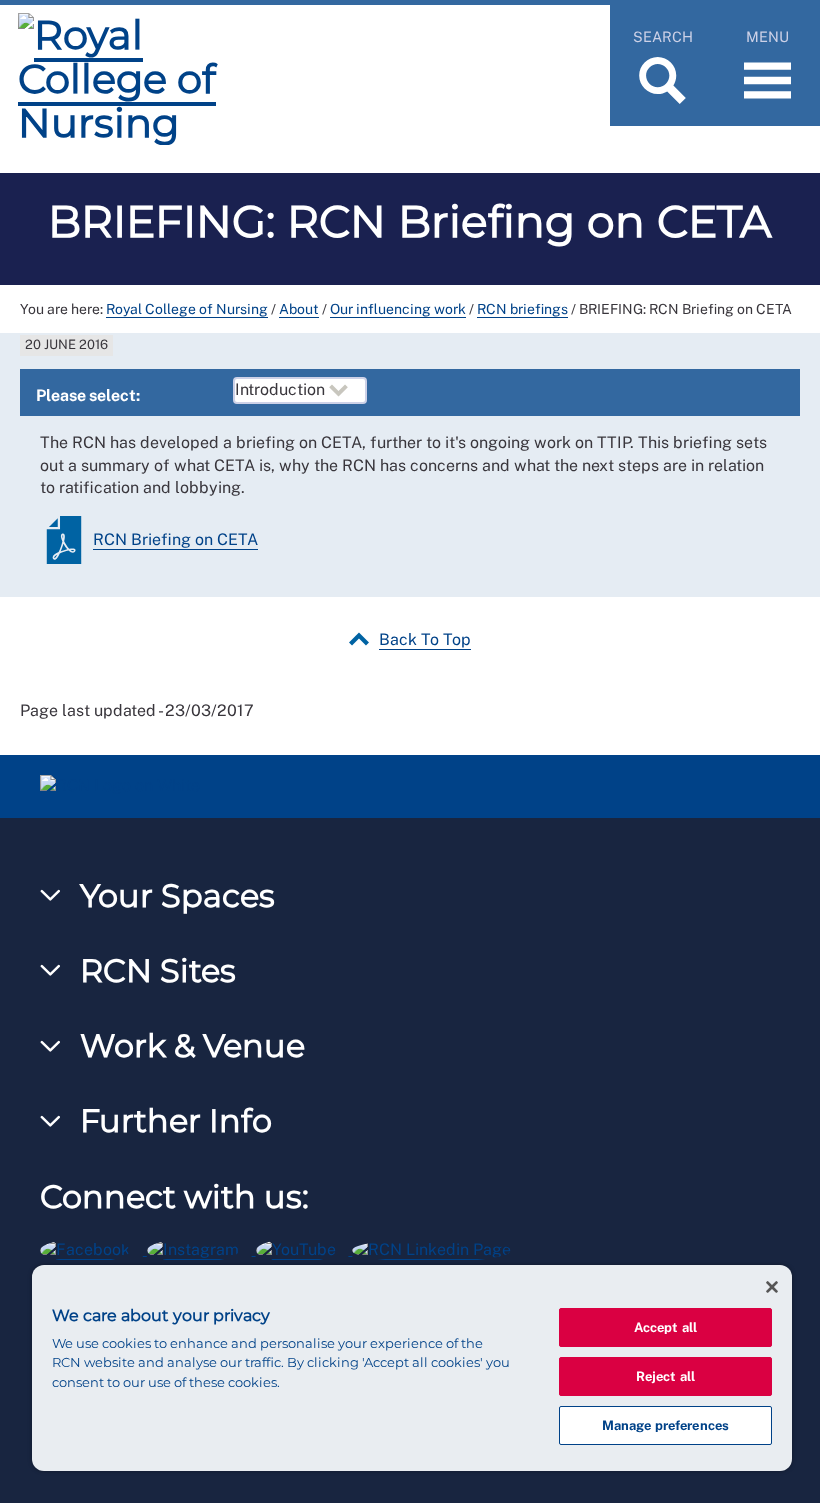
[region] (412, 1368)
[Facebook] (93, 1246)
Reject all (665, 1376)
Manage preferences (665, 1425)
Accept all (665, 1327)
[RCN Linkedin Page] (438, 1246)
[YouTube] (304, 1246)
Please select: (88, 395)
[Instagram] (201, 1246)
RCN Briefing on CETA (175, 539)
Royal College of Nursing (187, 309)
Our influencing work (398, 309)
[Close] (772, 1287)
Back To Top (425, 639)
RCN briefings (522, 309)
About (299, 309)
